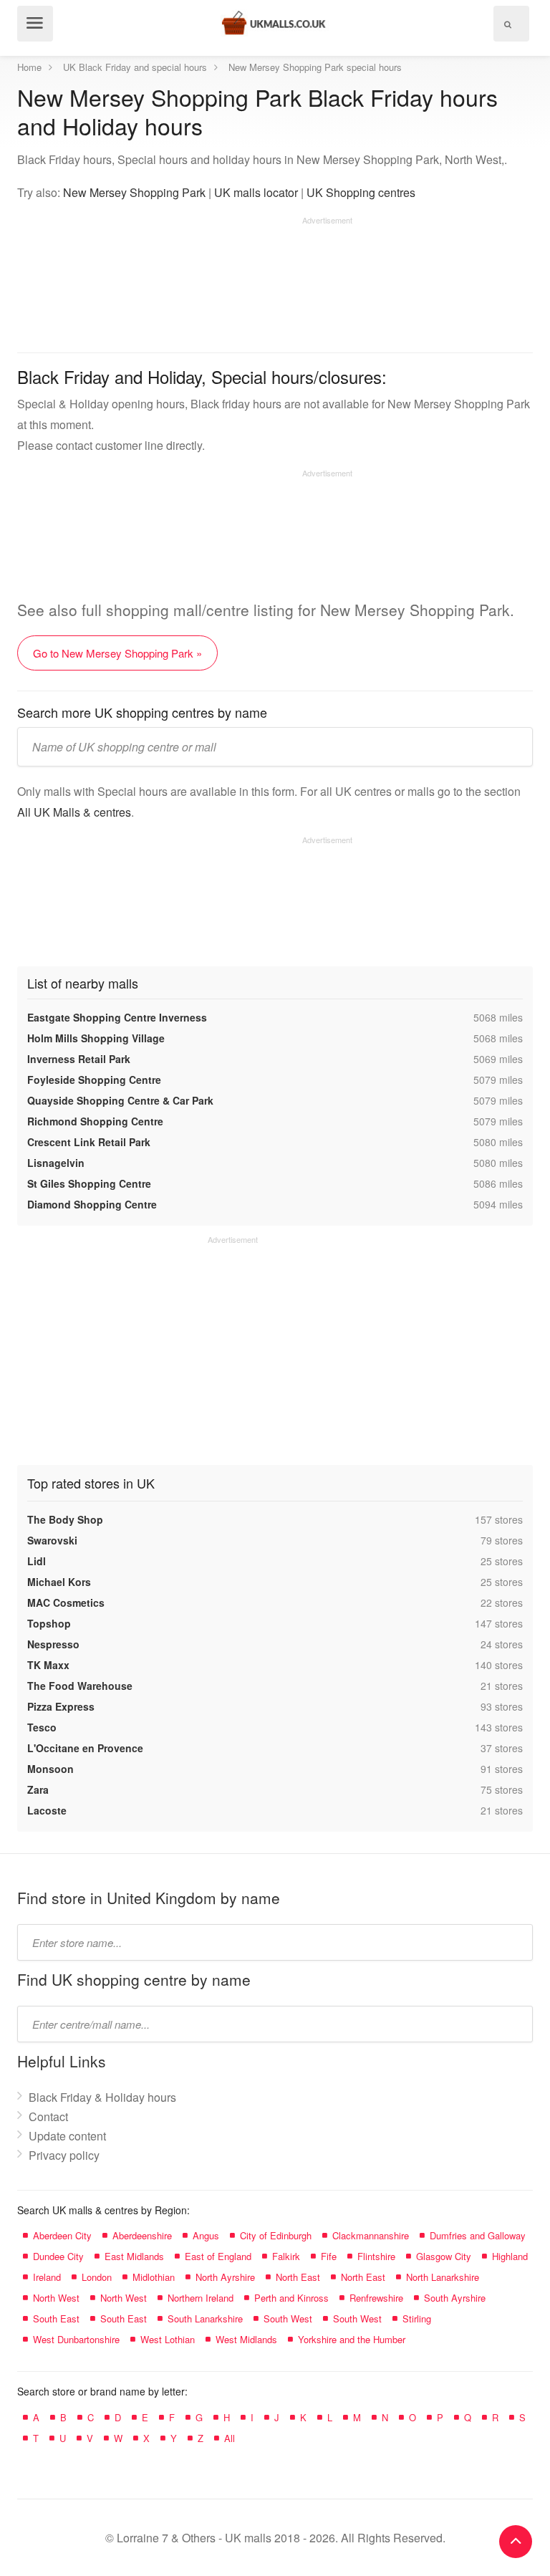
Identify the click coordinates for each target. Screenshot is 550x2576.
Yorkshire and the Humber (352, 2339)
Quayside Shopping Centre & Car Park (120, 1100)
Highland (510, 2256)
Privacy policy (64, 2155)
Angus (206, 2235)
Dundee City (58, 2256)
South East (56, 2318)
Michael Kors (59, 1582)
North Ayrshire (225, 2277)
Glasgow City (444, 2256)
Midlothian (154, 2277)
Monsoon (50, 1769)
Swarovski (52, 1540)
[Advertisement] (185, 279)
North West (56, 2298)
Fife (329, 2256)
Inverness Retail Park (79, 1059)
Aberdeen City (62, 2235)
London (97, 2277)
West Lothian (168, 2339)
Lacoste (47, 1810)
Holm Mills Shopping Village (96, 1038)
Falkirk (286, 2256)
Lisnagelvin (56, 1163)
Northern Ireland (201, 2298)
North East (298, 2277)
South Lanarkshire (205, 2318)
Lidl (37, 1561)
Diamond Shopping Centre (92, 1204)
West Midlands (246, 2339)
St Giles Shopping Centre (89, 1183)
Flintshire (376, 2256)
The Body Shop (65, 1519)
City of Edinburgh (276, 2235)
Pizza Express (61, 1706)
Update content (67, 2136)
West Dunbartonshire (76, 2339)
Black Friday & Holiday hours (102, 2097)
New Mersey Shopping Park (134, 192)
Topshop (49, 1623)
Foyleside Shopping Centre (94, 1080)
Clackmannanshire (371, 2235)
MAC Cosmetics (66, 1602)
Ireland (47, 2277)
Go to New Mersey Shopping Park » (117, 653)
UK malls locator (256, 192)
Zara (38, 1789)
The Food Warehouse (80, 1686)
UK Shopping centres (361, 192)
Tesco (42, 1727)
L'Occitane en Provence (85, 1748)
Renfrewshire (376, 2298)
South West (288, 2318)
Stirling (417, 2318)
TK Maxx (48, 1665)
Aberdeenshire (142, 2235)
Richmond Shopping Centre (95, 1121)
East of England (218, 2256)
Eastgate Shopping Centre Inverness (117, 1017)
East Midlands (134, 2256)
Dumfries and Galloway (478, 2235)
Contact (48, 2116)
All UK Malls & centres (74, 812)
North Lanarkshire (443, 2277)
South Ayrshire (455, 2298)
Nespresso (53, 1644)
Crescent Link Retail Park (89, 1142)
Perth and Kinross (291, 2298)
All (230, 2438)
